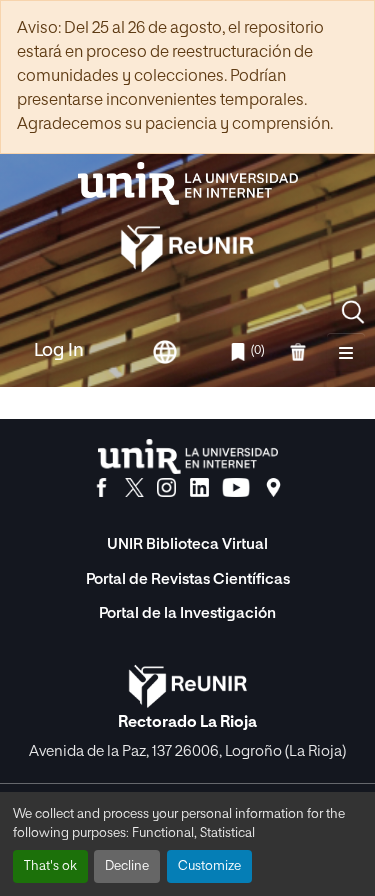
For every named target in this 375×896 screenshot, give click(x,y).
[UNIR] (188, 456)
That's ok (50, 866)
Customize (209, 866)
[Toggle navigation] (346, 352)
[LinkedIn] (199, 488)
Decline (127, 866)
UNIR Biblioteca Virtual (187, 544)
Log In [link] (59, 351)
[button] (353, 312)
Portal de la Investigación (187, 613)
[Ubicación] (273, 488)
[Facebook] (101, 488)
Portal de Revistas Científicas (188, 579)
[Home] (188, 183)
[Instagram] (166, 488)
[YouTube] (236, 488)
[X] (134, 488)
